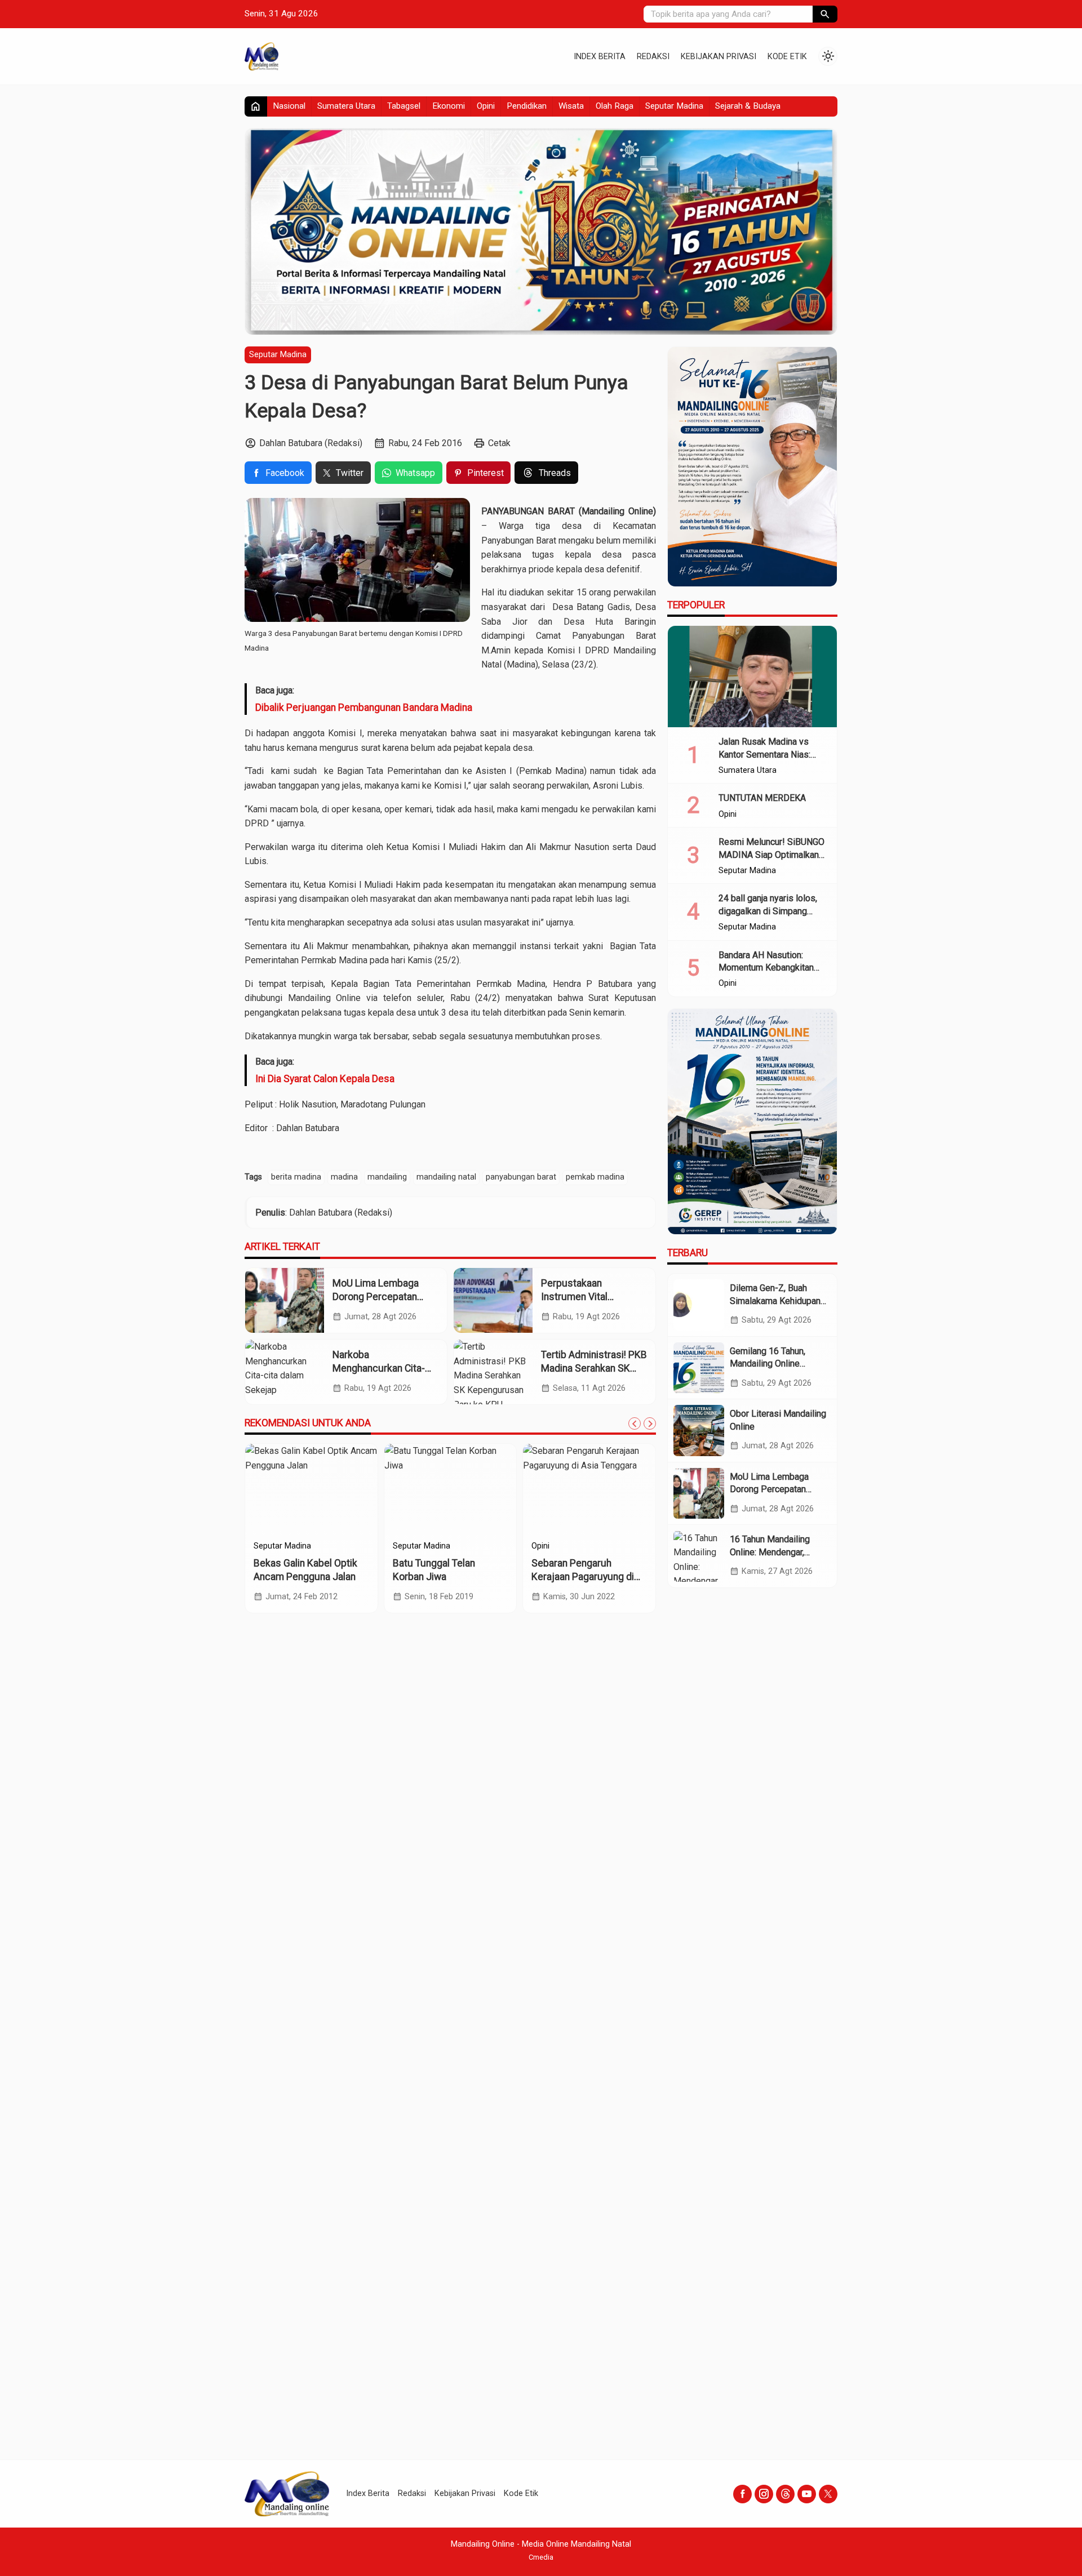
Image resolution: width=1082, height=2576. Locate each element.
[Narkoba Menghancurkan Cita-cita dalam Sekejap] (285, 1372)
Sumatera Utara (346, 106)
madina (344, 1177)
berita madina (296, 1177)
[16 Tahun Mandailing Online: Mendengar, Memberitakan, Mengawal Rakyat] (699, 1556)
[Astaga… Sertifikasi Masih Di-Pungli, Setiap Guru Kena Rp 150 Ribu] (626, 1489)
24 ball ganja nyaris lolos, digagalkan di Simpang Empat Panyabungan (768, 911)
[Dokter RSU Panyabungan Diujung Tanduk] (487, 1489)
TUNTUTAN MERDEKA (762, 798)
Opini (486, 106)
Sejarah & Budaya (748, 106)
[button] (825, 14)
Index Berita (600, 57)
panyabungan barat (521, 1177)
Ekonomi (449, 106)
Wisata (571, 106)
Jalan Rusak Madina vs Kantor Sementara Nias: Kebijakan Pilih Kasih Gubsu (773, 754)
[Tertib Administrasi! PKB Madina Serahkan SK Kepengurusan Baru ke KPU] (493, 1372)
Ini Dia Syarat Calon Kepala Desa (325, 1079)
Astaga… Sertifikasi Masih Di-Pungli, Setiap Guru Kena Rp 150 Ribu (625, 1577)
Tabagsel (404, 106)
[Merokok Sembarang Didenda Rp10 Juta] (348, 1489)
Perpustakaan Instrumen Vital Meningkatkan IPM (581, 1297)
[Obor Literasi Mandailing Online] (699, 1430)
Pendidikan (527, 106)
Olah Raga (615, 106)
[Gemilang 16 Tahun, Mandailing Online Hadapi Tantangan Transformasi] (699, 1368)
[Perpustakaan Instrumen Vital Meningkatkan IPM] (493, 1300)
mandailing (387, 1177)
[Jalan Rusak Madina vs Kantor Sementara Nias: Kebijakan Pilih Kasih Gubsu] (752, 677)
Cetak (499, 443)
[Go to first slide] (650, 1423)
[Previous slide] (635, 1423)
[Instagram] (764, 2494)
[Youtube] (807, 2494)
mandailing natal (446, 1177)
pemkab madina (595, 1177)
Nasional (289, 106)
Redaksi (653, 57)
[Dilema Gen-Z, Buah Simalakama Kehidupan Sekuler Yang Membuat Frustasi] (699, 1305)
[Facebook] (742, 2494)
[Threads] (785, 2494)
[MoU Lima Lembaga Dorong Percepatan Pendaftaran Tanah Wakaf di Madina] (285, 1300)
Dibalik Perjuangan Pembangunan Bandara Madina (364, 708)
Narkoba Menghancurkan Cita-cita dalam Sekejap (379, 1369)
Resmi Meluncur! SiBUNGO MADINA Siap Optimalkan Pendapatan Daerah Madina (772, 855)
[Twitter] (828, 2494)
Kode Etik (787, 57)
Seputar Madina (674, 106)
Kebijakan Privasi (719, 57)
